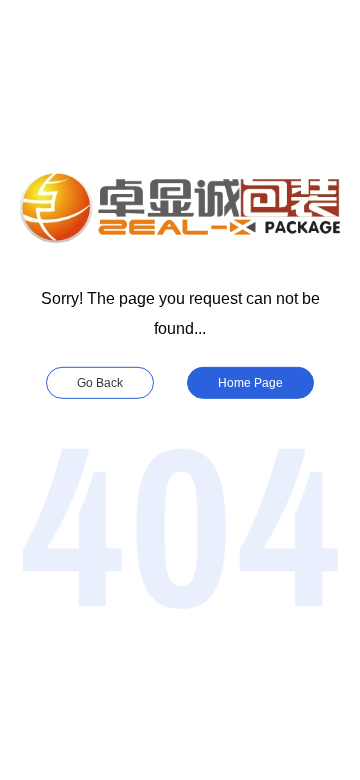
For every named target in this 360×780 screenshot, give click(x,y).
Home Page (250, 383)
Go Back (100, 383)
